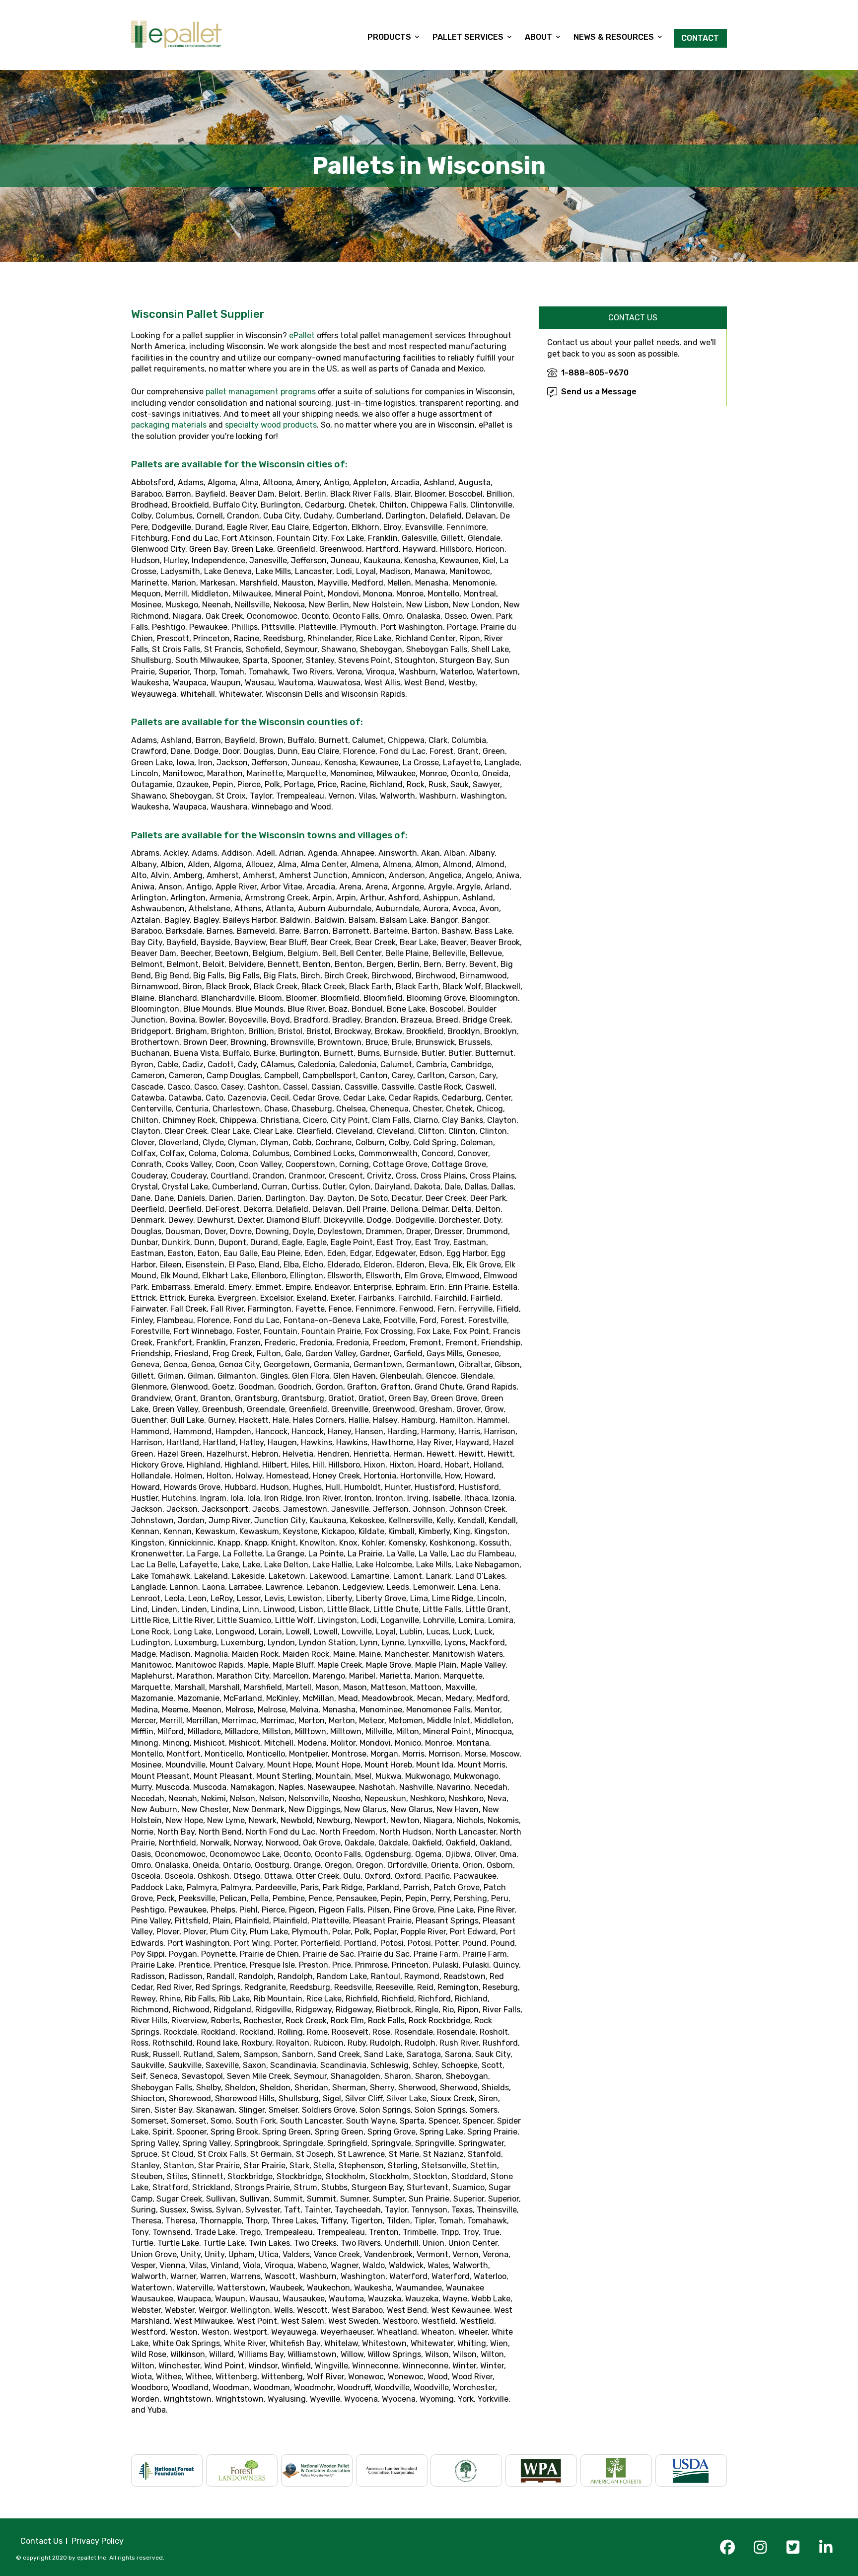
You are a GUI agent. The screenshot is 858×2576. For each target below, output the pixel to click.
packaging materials (169, 425)
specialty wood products (271, 425)
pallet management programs (261, 392)
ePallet (302, 335)
